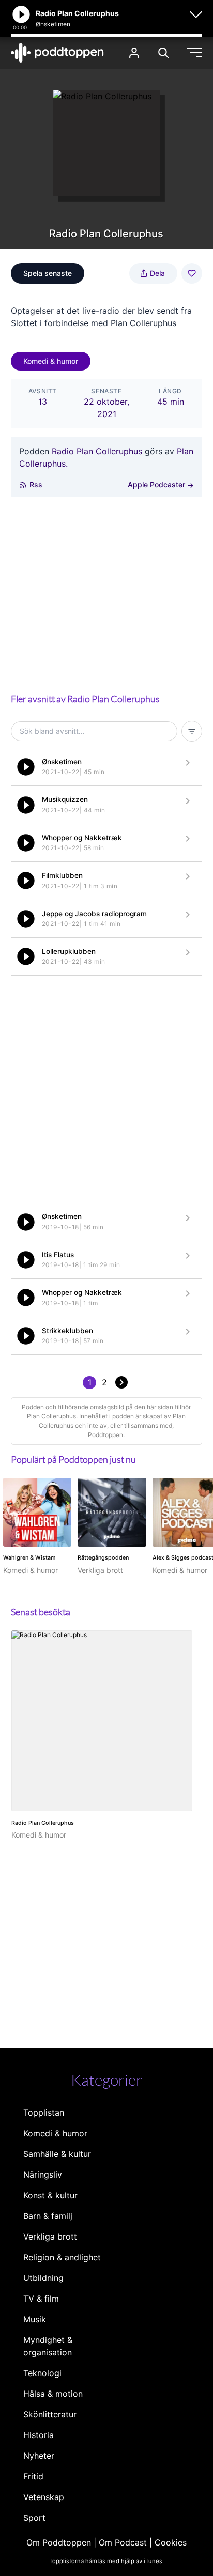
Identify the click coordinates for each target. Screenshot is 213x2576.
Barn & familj (48, 2216)
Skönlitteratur (50, 2414)
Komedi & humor (51, 361)
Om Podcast (123, 2542)
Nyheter (39, 2456)
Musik (35, 2319)
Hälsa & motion (53, 2394)
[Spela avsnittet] (26, 767)
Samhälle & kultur (57, 2154)
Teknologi (42, 2373)
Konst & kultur (50, 2195)
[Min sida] (134, 53)
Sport (34, 2518)
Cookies (171, 2542)
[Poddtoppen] (57, 53)
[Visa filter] (192, 731)
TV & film (41, 2299)
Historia (39, 2435)
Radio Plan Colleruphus (97, 451)
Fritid (33, 2476)
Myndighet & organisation (48, 2346)
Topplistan (44, 2112)
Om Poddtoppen (59, 2542)
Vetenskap (44, 2497)
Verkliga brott (50, 2236)
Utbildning (43, 2278)
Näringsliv (43, 2174)
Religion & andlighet (62, 2257)
